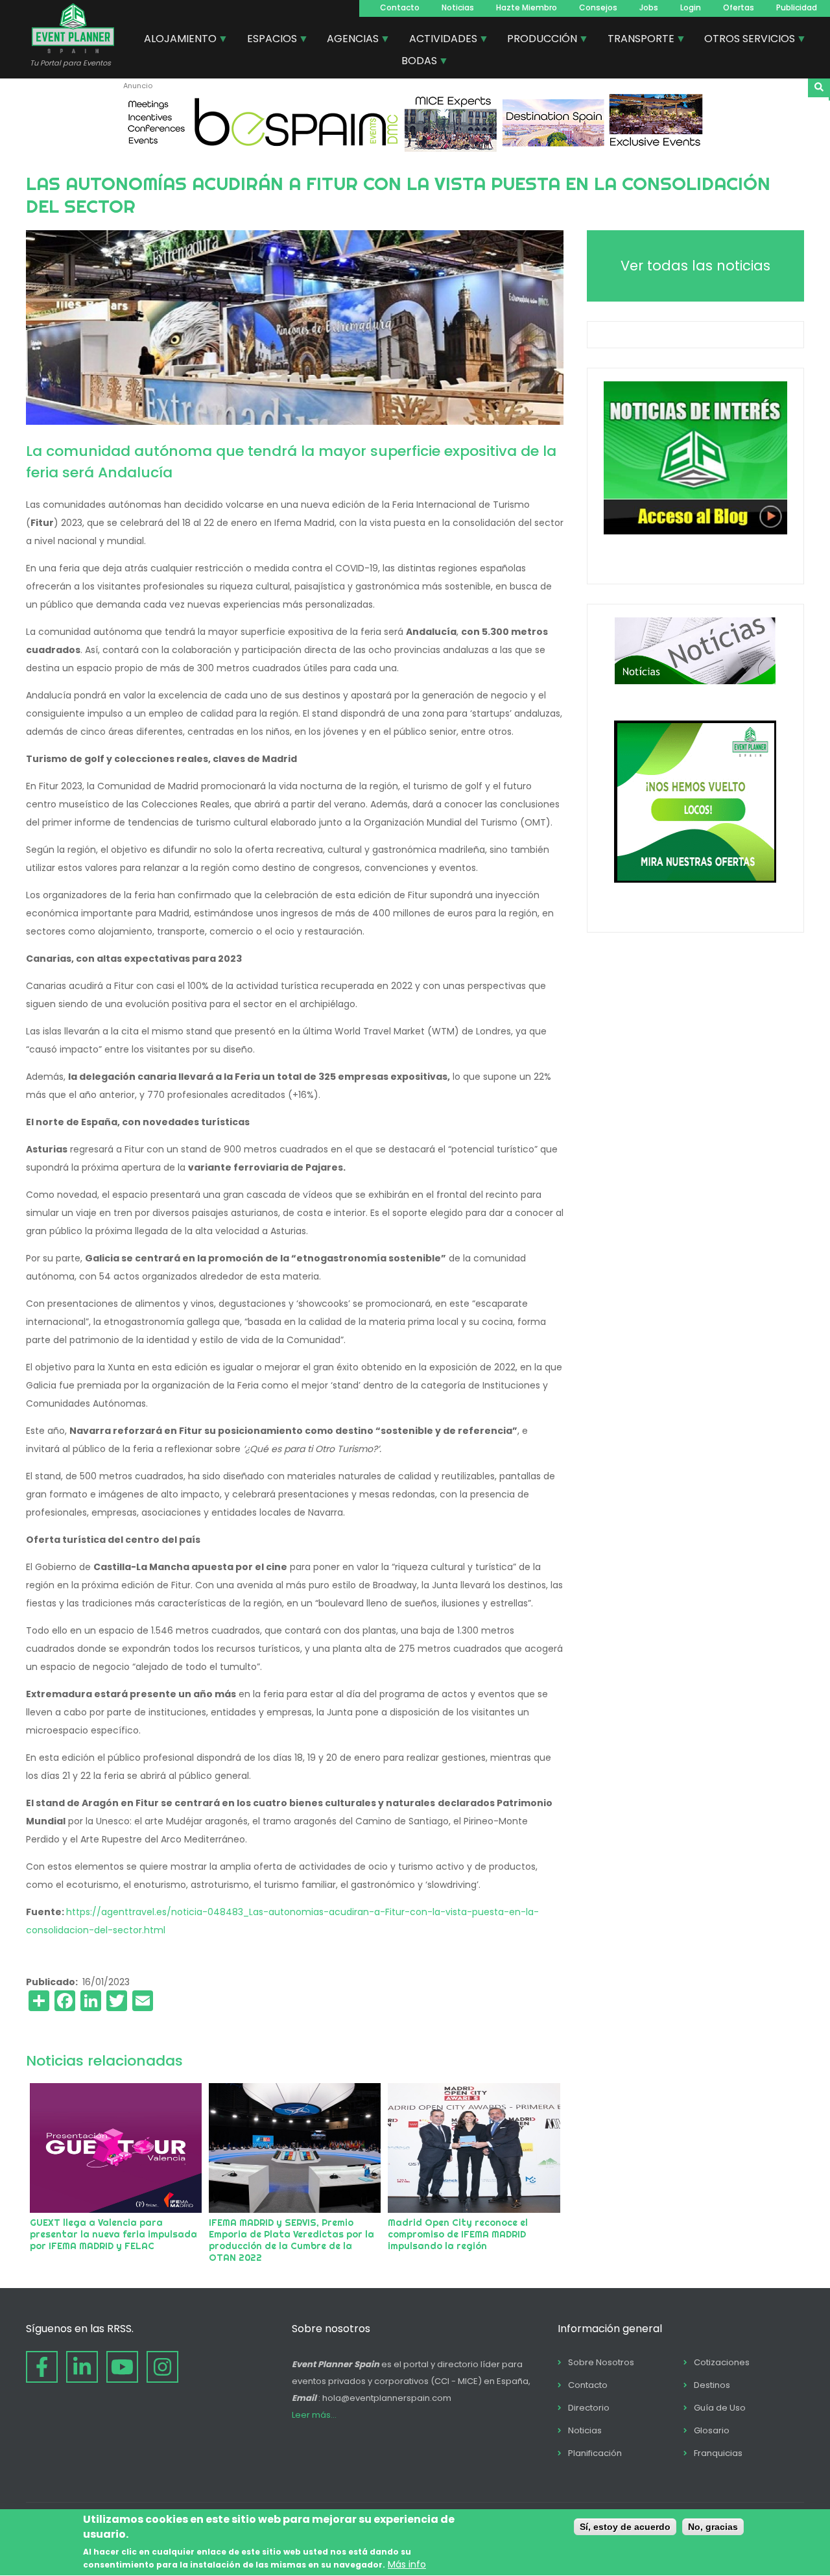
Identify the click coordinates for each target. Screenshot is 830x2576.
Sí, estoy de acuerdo (625, 2527)
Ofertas (739, 7)
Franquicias (718, 2453)
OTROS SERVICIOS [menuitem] (745, 40)
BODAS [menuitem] (414, 62)
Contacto (400, 7)
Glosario (712, 2430)
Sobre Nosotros (601, 2362)
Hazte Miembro (527, 7)
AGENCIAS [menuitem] (348, 40)
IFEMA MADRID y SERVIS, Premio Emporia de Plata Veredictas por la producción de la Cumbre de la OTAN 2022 (291, 2240)
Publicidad (797, 7)
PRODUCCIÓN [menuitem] (537, 40)
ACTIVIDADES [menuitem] (438, 40)
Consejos (598, 7)
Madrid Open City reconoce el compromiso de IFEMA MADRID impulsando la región (458, 2234)
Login (691, 7)
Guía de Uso (720, 2408)
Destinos (712, 2385)
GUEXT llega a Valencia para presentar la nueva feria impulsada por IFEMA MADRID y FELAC (113, 2234)
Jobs (649, 7)
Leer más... (314, 2415)
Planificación (595, 2453)
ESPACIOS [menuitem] (267, 40)
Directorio (589, 2408)
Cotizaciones (722, 2362)
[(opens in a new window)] (415, 149)
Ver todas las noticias (695, 266)
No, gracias (713, 2527)
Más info (407, 2565)
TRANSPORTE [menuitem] (636, 40)
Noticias (458, 7)
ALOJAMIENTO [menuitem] (175, 40)
